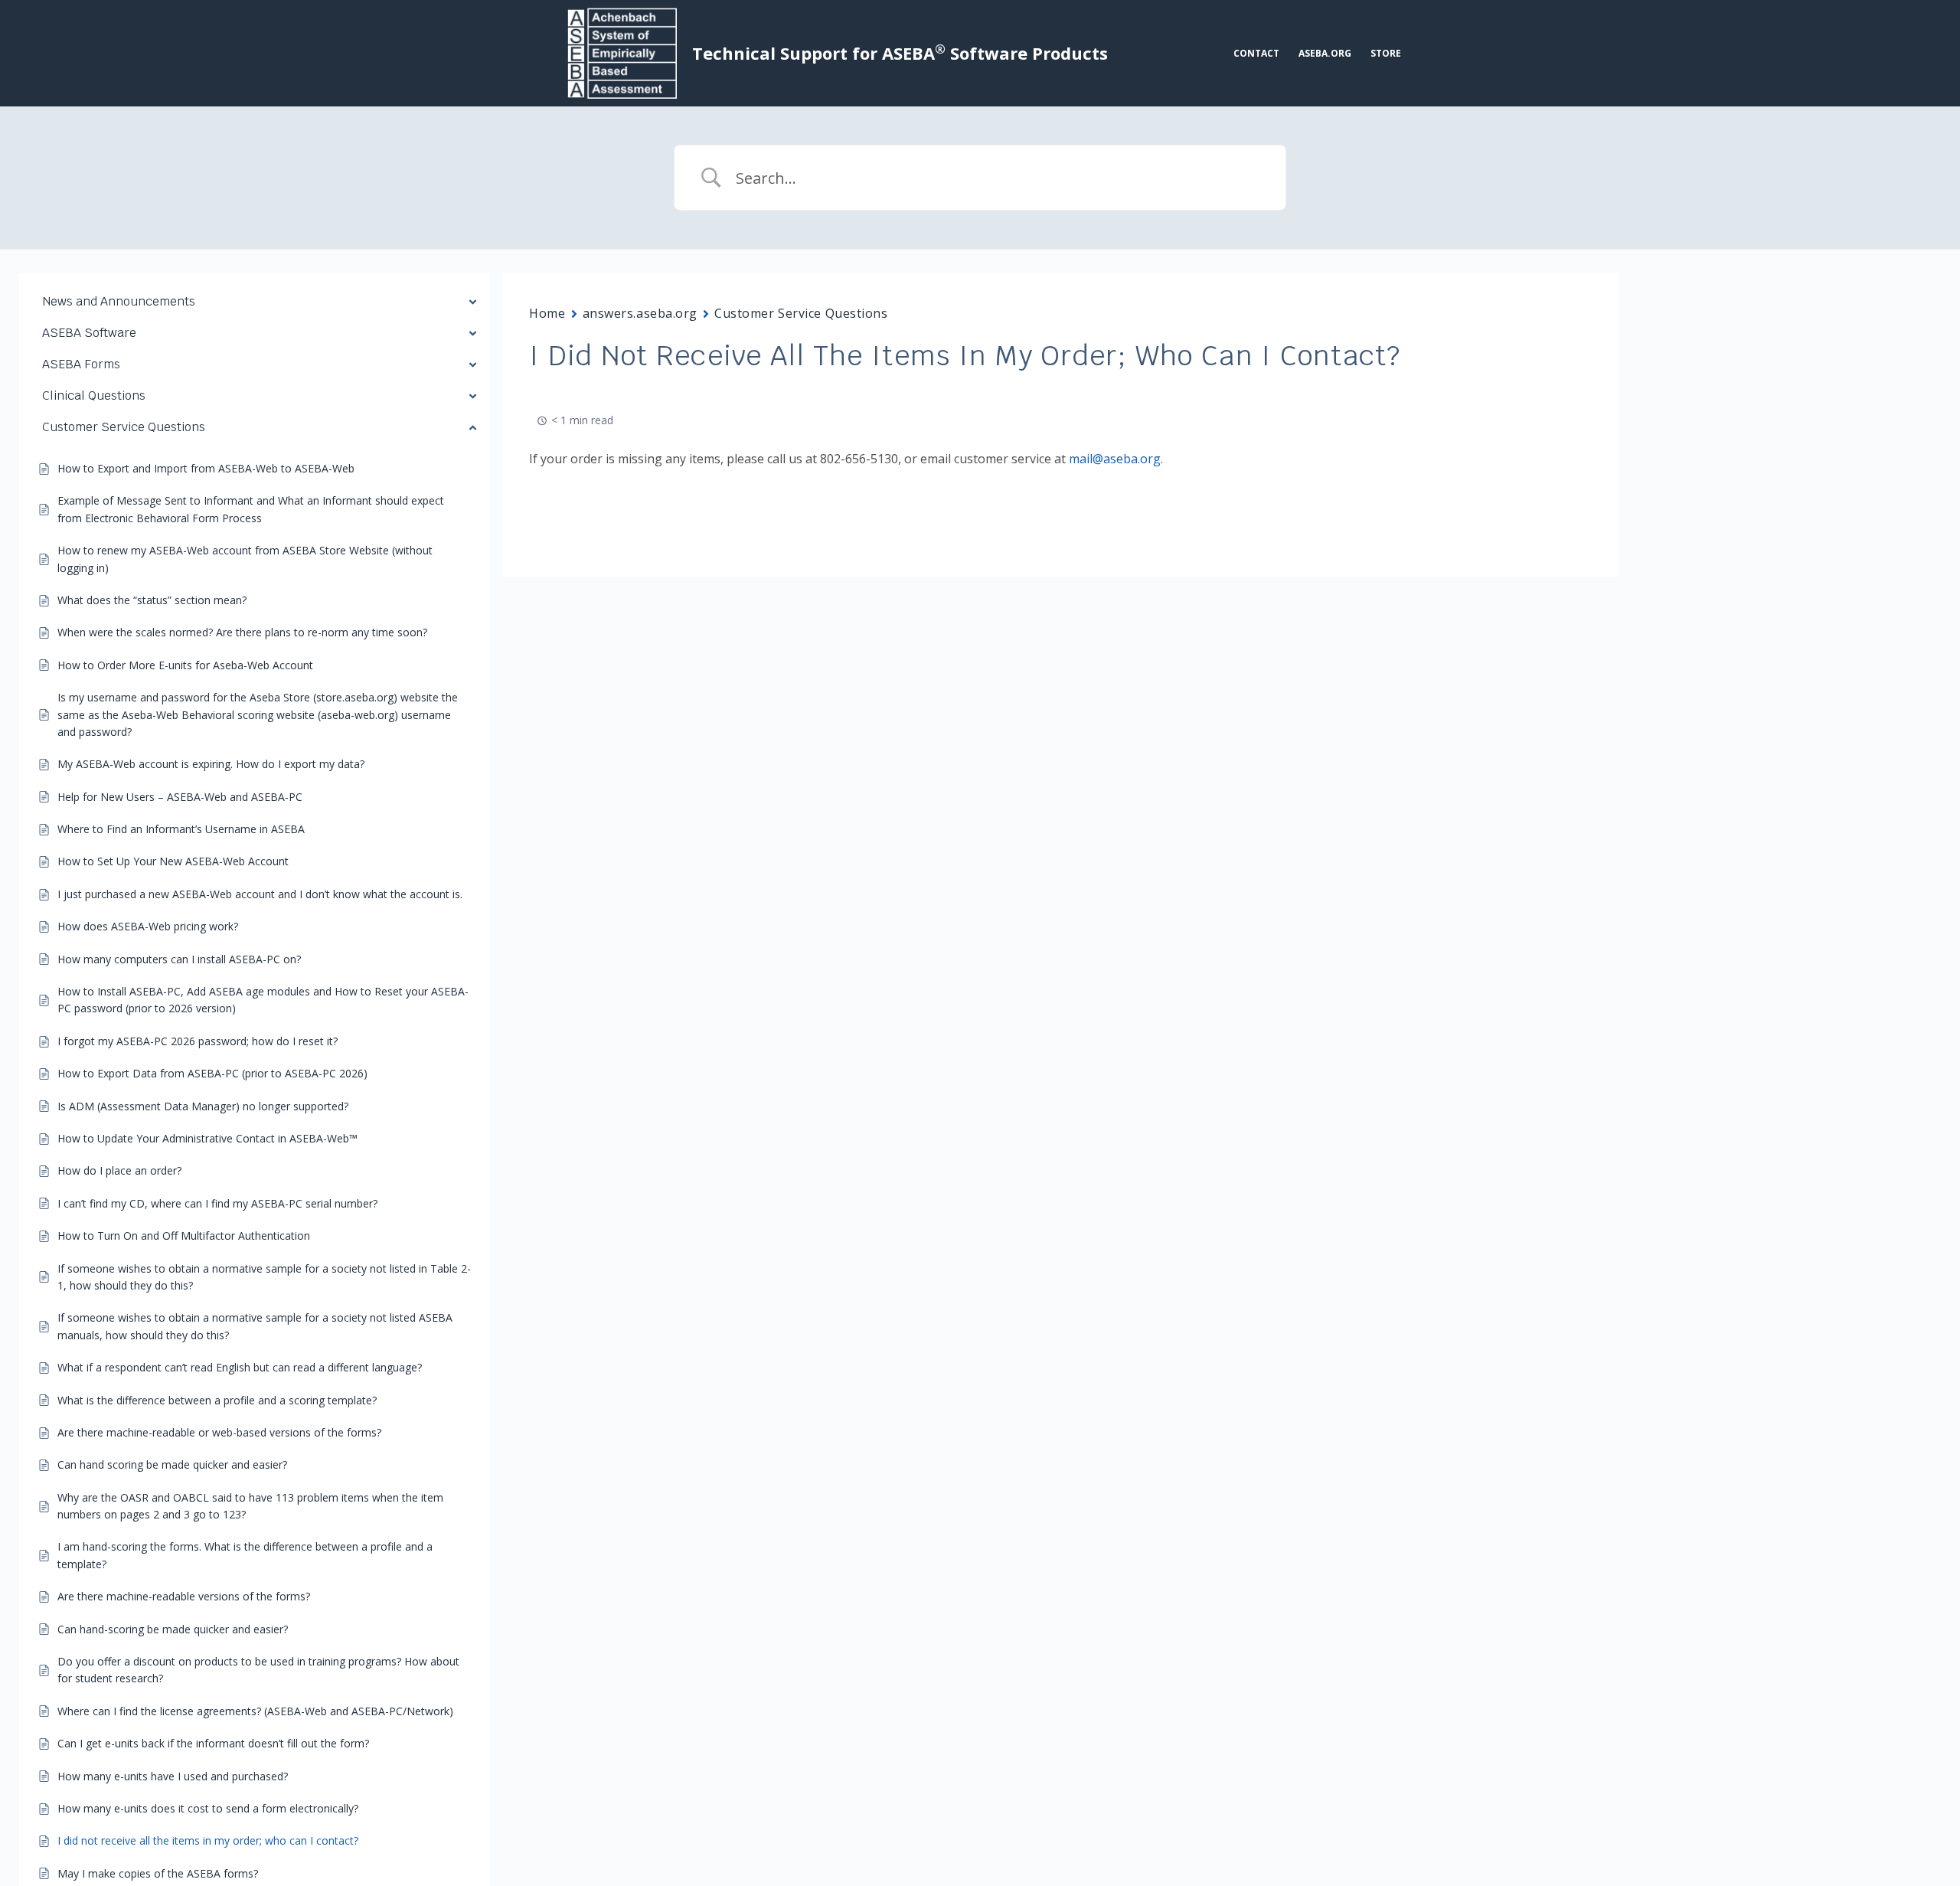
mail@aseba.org (1115, 459)
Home (547, 313)
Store (1386, 53)
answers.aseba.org (640, 313)
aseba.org (1325, 53)
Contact (1256, 53)
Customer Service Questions (801, 313)
